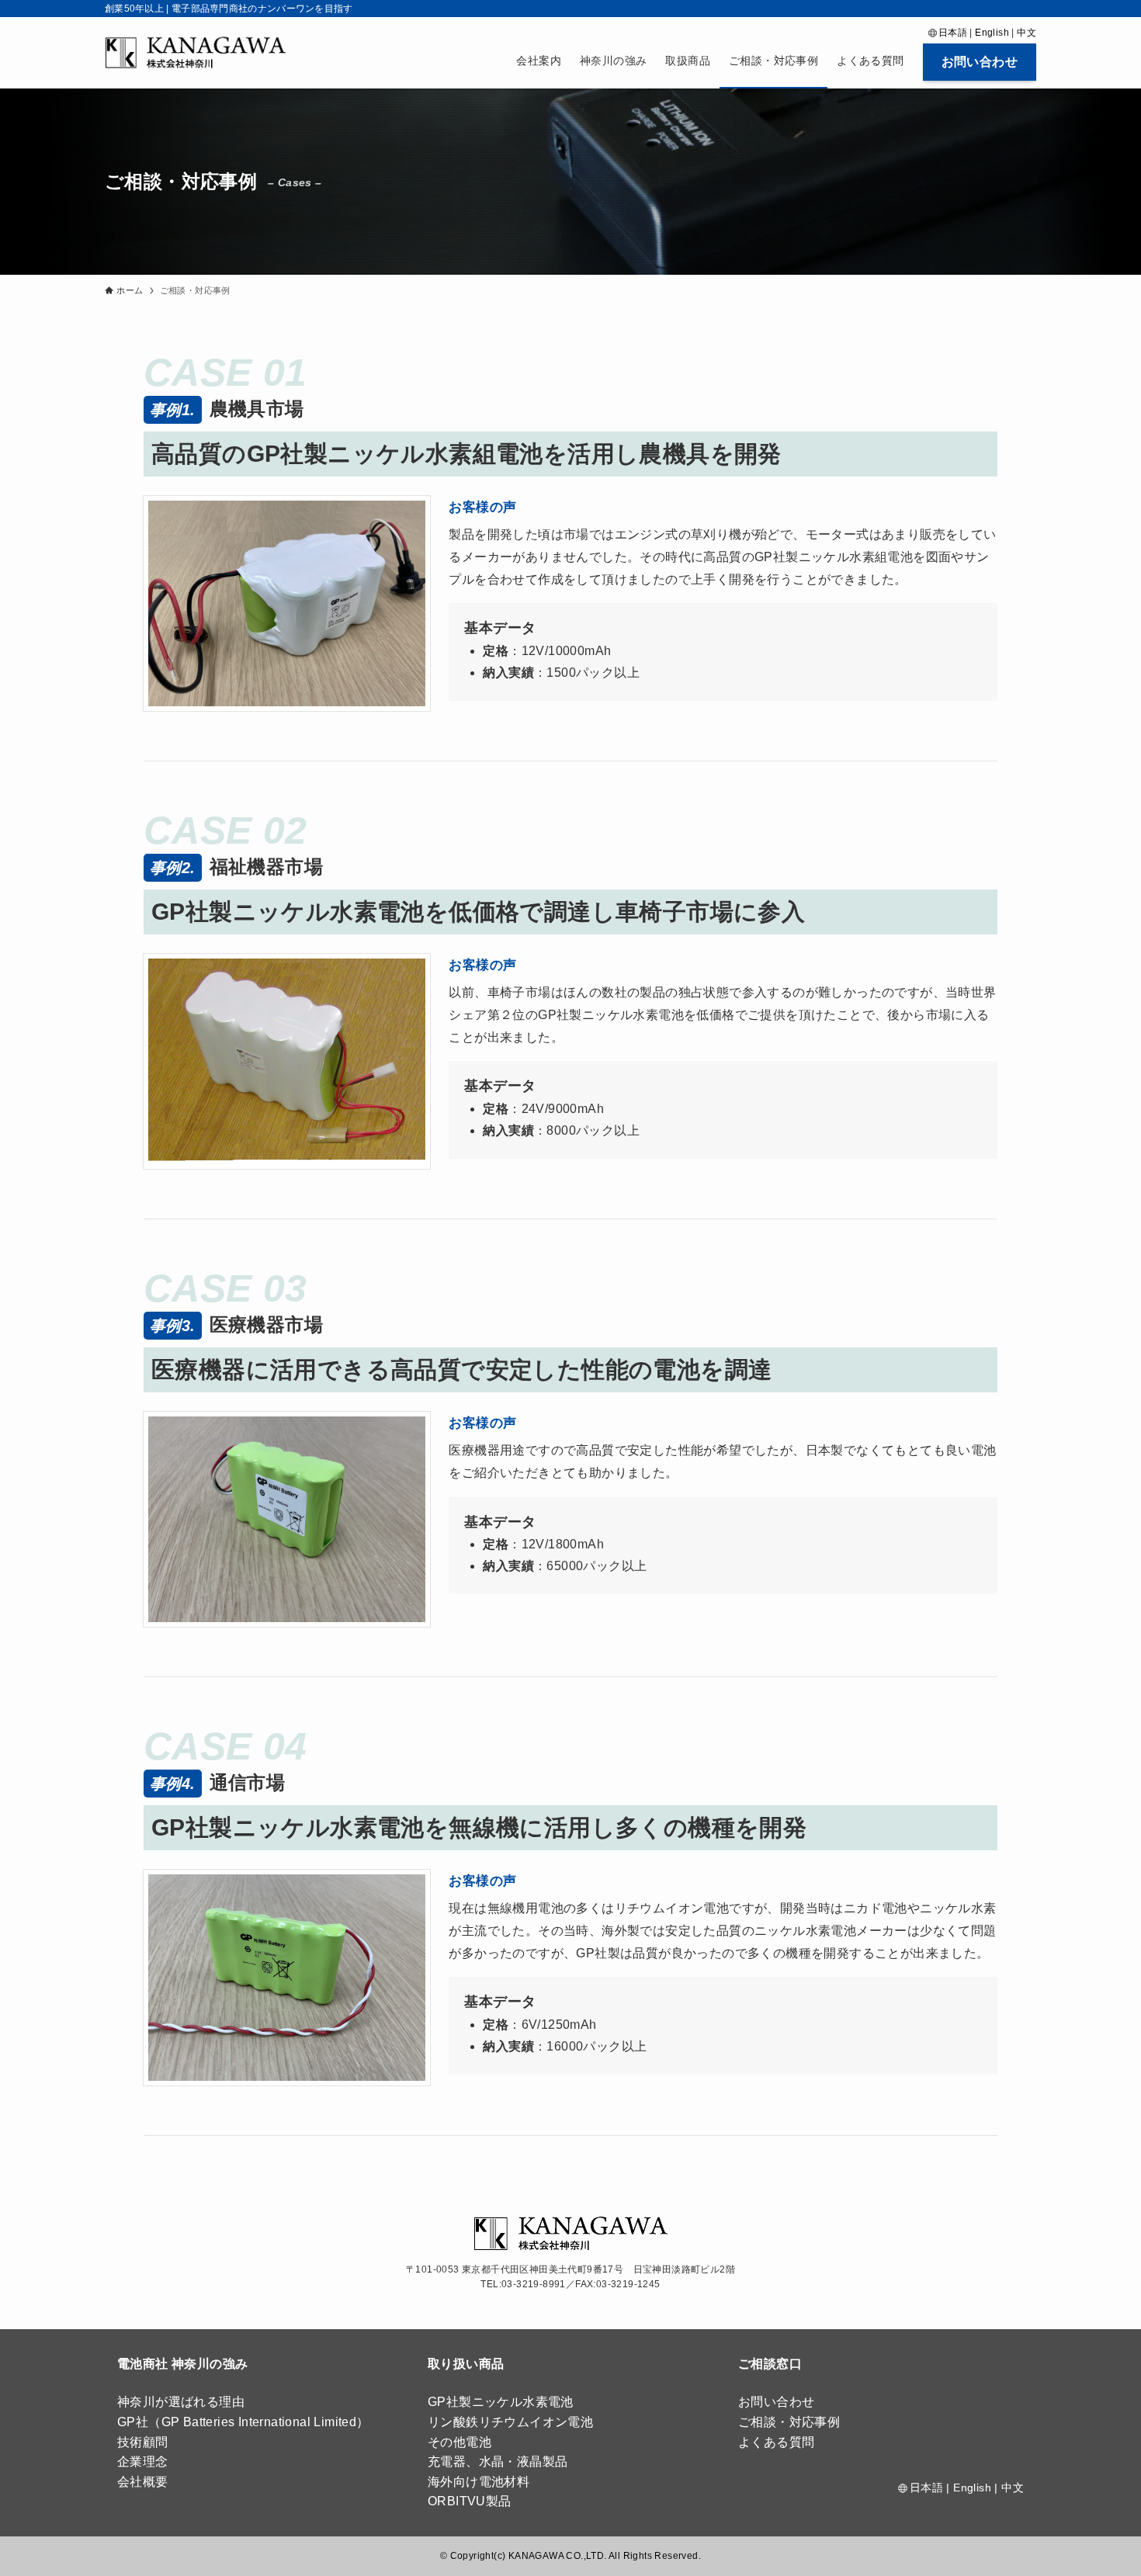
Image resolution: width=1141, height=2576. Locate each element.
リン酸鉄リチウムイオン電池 (510, 2422)
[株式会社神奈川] (195, 52)
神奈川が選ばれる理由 (181, 2402)
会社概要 (143, 2482)
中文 (1027, 33)
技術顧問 (143, 2442)
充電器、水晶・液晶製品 (498, 2462)
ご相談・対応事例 (789, 2422)
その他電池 (460, 2442)
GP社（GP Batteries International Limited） (243, 2422)
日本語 (953, 33)
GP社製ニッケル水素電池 (501, 2402)
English (992, 33)
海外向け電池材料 (479, 2482)
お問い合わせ (776, 2402)
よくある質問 (776, 2442)
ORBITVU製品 (470, 2501)
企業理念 (143, 2462)
